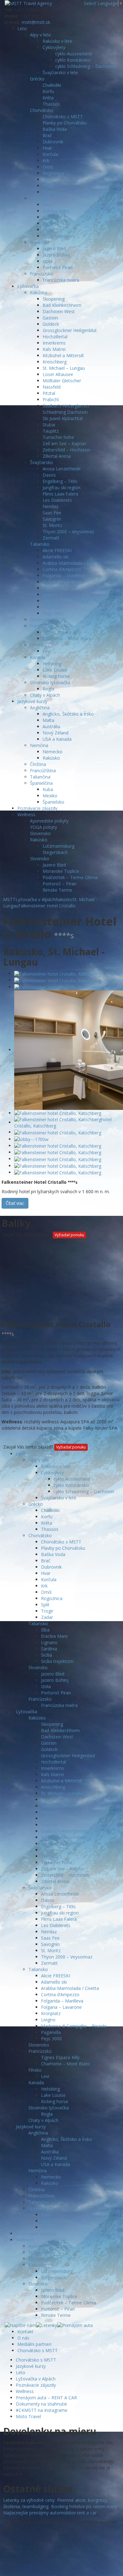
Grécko (37, 79)
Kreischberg (55, 362)
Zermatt (51, 538)
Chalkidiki (52, 85)
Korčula (50, 154)
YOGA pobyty (44, 827)
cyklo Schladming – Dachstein (85, 66)
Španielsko (53, 802)
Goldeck (51, 324)
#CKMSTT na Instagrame (42, 2410)
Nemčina (39, 745)
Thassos (51, 104)
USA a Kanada (57, 739)
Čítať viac (15, 1203)
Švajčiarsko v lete (60, 72)
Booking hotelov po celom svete (84, 2506)
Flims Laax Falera (60, 494)
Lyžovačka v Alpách (36, 2379)
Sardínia (51, 223)
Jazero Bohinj (56, 255)
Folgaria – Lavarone (63, 582)
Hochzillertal (55, 337)
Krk (46, 161)
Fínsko (37, 645)
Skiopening (54, 299)
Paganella (53, 607)
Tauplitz (51, 431)
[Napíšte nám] (20, 2325)
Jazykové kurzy (32, 701)
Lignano (51, 217)
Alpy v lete (40, 35)
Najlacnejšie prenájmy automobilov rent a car (50, 2513)
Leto (22, 28)
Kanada (38, 657)
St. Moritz (52, 525)
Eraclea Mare (56, 211)
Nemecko (53, 752)
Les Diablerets (57, 500)
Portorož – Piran (59, 884)
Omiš (48, 167)
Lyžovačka (28, 286)
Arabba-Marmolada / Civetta (72, 563)
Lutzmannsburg (59, 846)
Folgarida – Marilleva (64, 576)
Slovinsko (40, 242)
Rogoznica (53, 173)
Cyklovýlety (54, 47)
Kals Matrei (54, 349)
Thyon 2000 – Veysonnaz (68, 532)
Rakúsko (39, 293)
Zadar (49, 192)
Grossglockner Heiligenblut (70, 330)
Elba (47, 205)
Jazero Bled (54, 249)
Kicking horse (56, 676)
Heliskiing (52, 664)
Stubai (49, 425)
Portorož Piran (58, 267)
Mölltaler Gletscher (62, 381)
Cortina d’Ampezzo (62, 569)
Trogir (49, 186)
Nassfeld (52, 387)
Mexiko (50, 796)
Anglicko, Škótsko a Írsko (68, 714)
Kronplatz (52, 588)
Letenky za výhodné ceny (29, 2500)
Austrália (51, 726)
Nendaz (50, 506)
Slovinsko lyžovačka (50, 682)
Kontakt (25, 2332)
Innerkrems (54, 343)
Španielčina (41, 783)
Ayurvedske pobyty (49, 821)
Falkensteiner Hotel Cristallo (47, 906)
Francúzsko (42, 274)
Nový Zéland (56, 733)
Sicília (48, 230)
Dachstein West (59, 311)
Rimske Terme (57, 890)
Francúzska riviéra (61, 280)
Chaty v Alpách (45, 695)
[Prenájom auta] (75, 2325)
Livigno (50, 594)
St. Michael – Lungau (64, 368)
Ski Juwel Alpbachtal (63, 418)
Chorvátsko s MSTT (63, 116)
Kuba (48, 789)
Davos (49, 475)
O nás (23, 2338)
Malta (48, 720)
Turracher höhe (58, 437)
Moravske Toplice (61, 871)
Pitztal (49, 393)
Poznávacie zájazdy (37, 808)
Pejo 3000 (53, 613)
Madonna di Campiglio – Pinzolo (76, 601)
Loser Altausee (58, 374)
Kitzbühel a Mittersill (63, 355)
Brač (47, 135)
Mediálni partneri (34, 2344)
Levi (47, 651)
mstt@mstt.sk (36, 22)
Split (47, 179)
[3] (58, 987)
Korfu (48, 91)
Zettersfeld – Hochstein (67, 450)
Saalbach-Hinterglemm (66, 406)
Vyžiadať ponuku (69, 1235)
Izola (47, 261)
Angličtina (40, 708)
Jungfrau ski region (61, 488)
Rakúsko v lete (57, 41)
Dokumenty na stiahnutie (41, 2404)
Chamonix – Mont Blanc (67, 638)
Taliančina (40, 777)
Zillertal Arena (57, 456)
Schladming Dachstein (65, 412)
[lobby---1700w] (31, 1139)
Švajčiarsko (41, 462)
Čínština (38, 764)
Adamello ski (56, 557)
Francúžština (43, 770)
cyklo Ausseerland (73, 54)
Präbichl (51, 399)
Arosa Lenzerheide (62, 469)
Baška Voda (55, 129)
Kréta (48, 98)
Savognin (52, 519)
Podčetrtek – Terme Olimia (70, 877)
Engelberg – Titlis (60, 481)
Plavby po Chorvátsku (65, 123)
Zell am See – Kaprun (64, 443)
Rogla (48, 689)
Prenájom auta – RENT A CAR (46, 2398)
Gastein (50, 318)
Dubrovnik (53, 142)
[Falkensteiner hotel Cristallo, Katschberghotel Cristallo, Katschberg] (68, 1122)
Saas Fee (52, 513)
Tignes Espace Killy (62, 632)
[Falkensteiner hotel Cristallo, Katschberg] (58, 973)
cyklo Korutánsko (73, 60)
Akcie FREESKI (57, 550)
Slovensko (40, 620)
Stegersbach (55, 852)
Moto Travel (28, 2416)
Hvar (47, 148)
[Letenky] (47, 2325)
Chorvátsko (42, 110)
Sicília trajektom (59, 236)
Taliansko (40, 198)
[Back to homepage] (28, 3)
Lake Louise (55, 670)
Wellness (26, 814)
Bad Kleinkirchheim (62, 305)
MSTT (9, 899)
